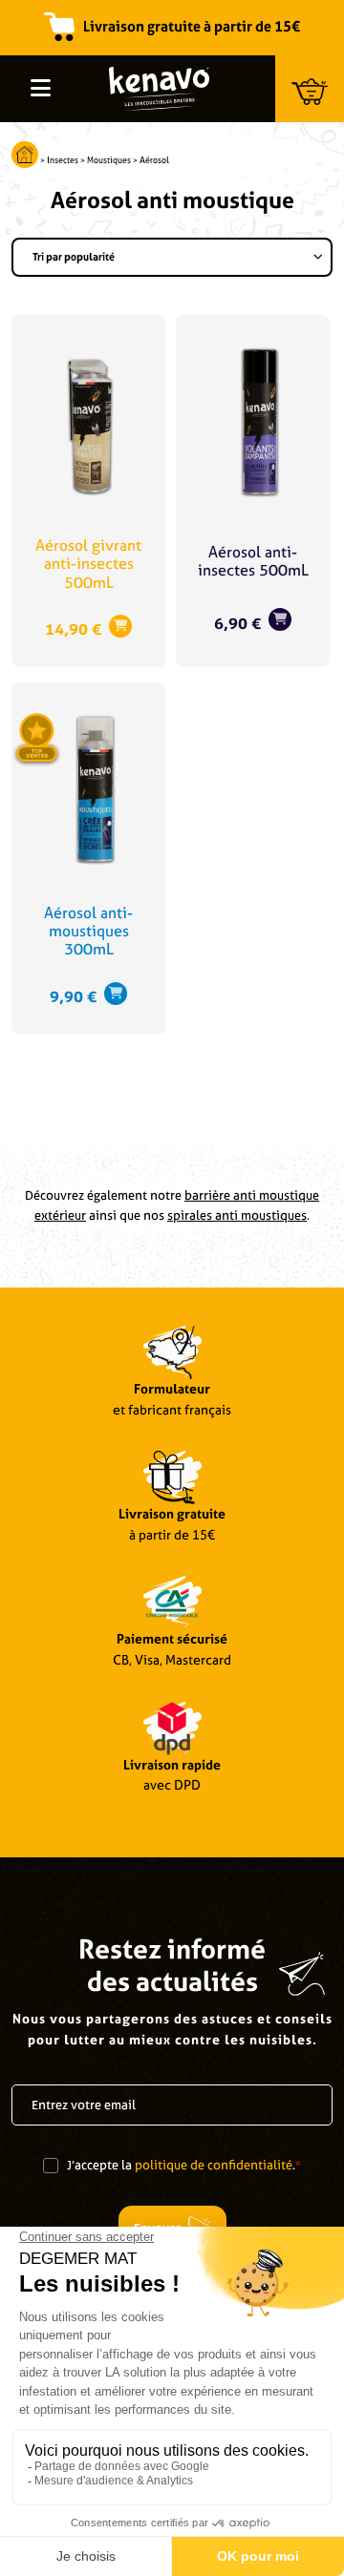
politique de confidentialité (214, 2165)
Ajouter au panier (120, 626)
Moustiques (109, 160)
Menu (41, 88)
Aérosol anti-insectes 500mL (253, 561)
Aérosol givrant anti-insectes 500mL (88, 563)
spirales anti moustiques (237, 1215)
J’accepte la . (184, 2165)
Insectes (63, 160)
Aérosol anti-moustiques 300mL (88, 931)
